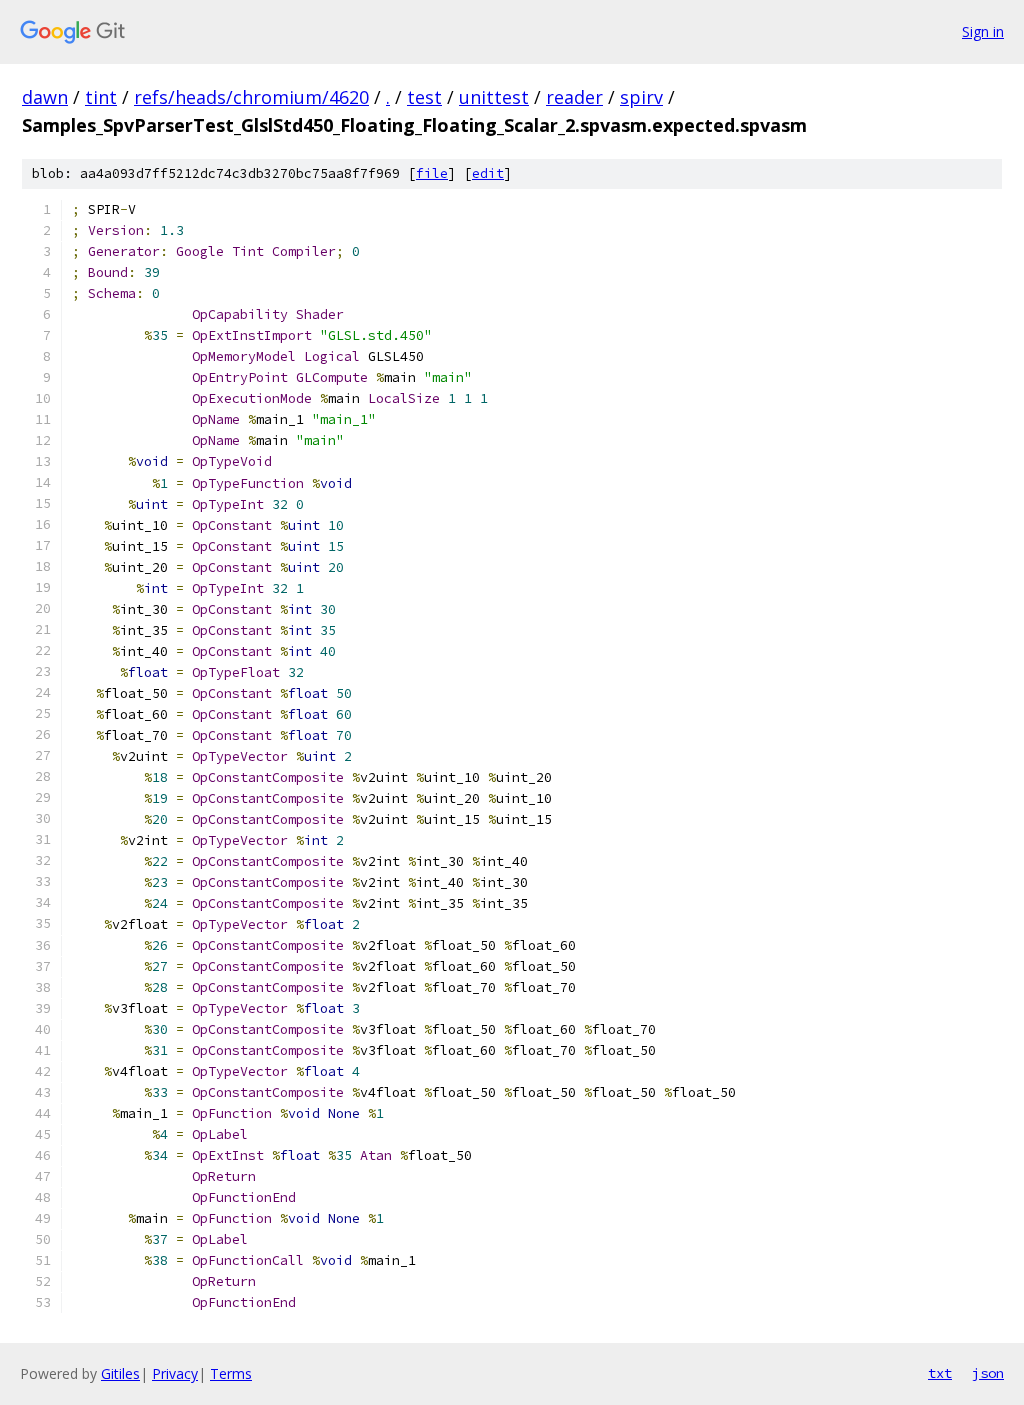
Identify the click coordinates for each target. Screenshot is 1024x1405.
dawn (45, 97)
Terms (231, 1373)
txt (940, 1373)
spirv (641, 97)
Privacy (175, 1373)
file (432, 173)
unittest (494, 97)
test (424, 97)
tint (101, 97)
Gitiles (120, 1373)
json (988, 1373)
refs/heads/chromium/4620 (251, 97)
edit (488, 173)
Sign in (983, 31)
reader (574, 97)
